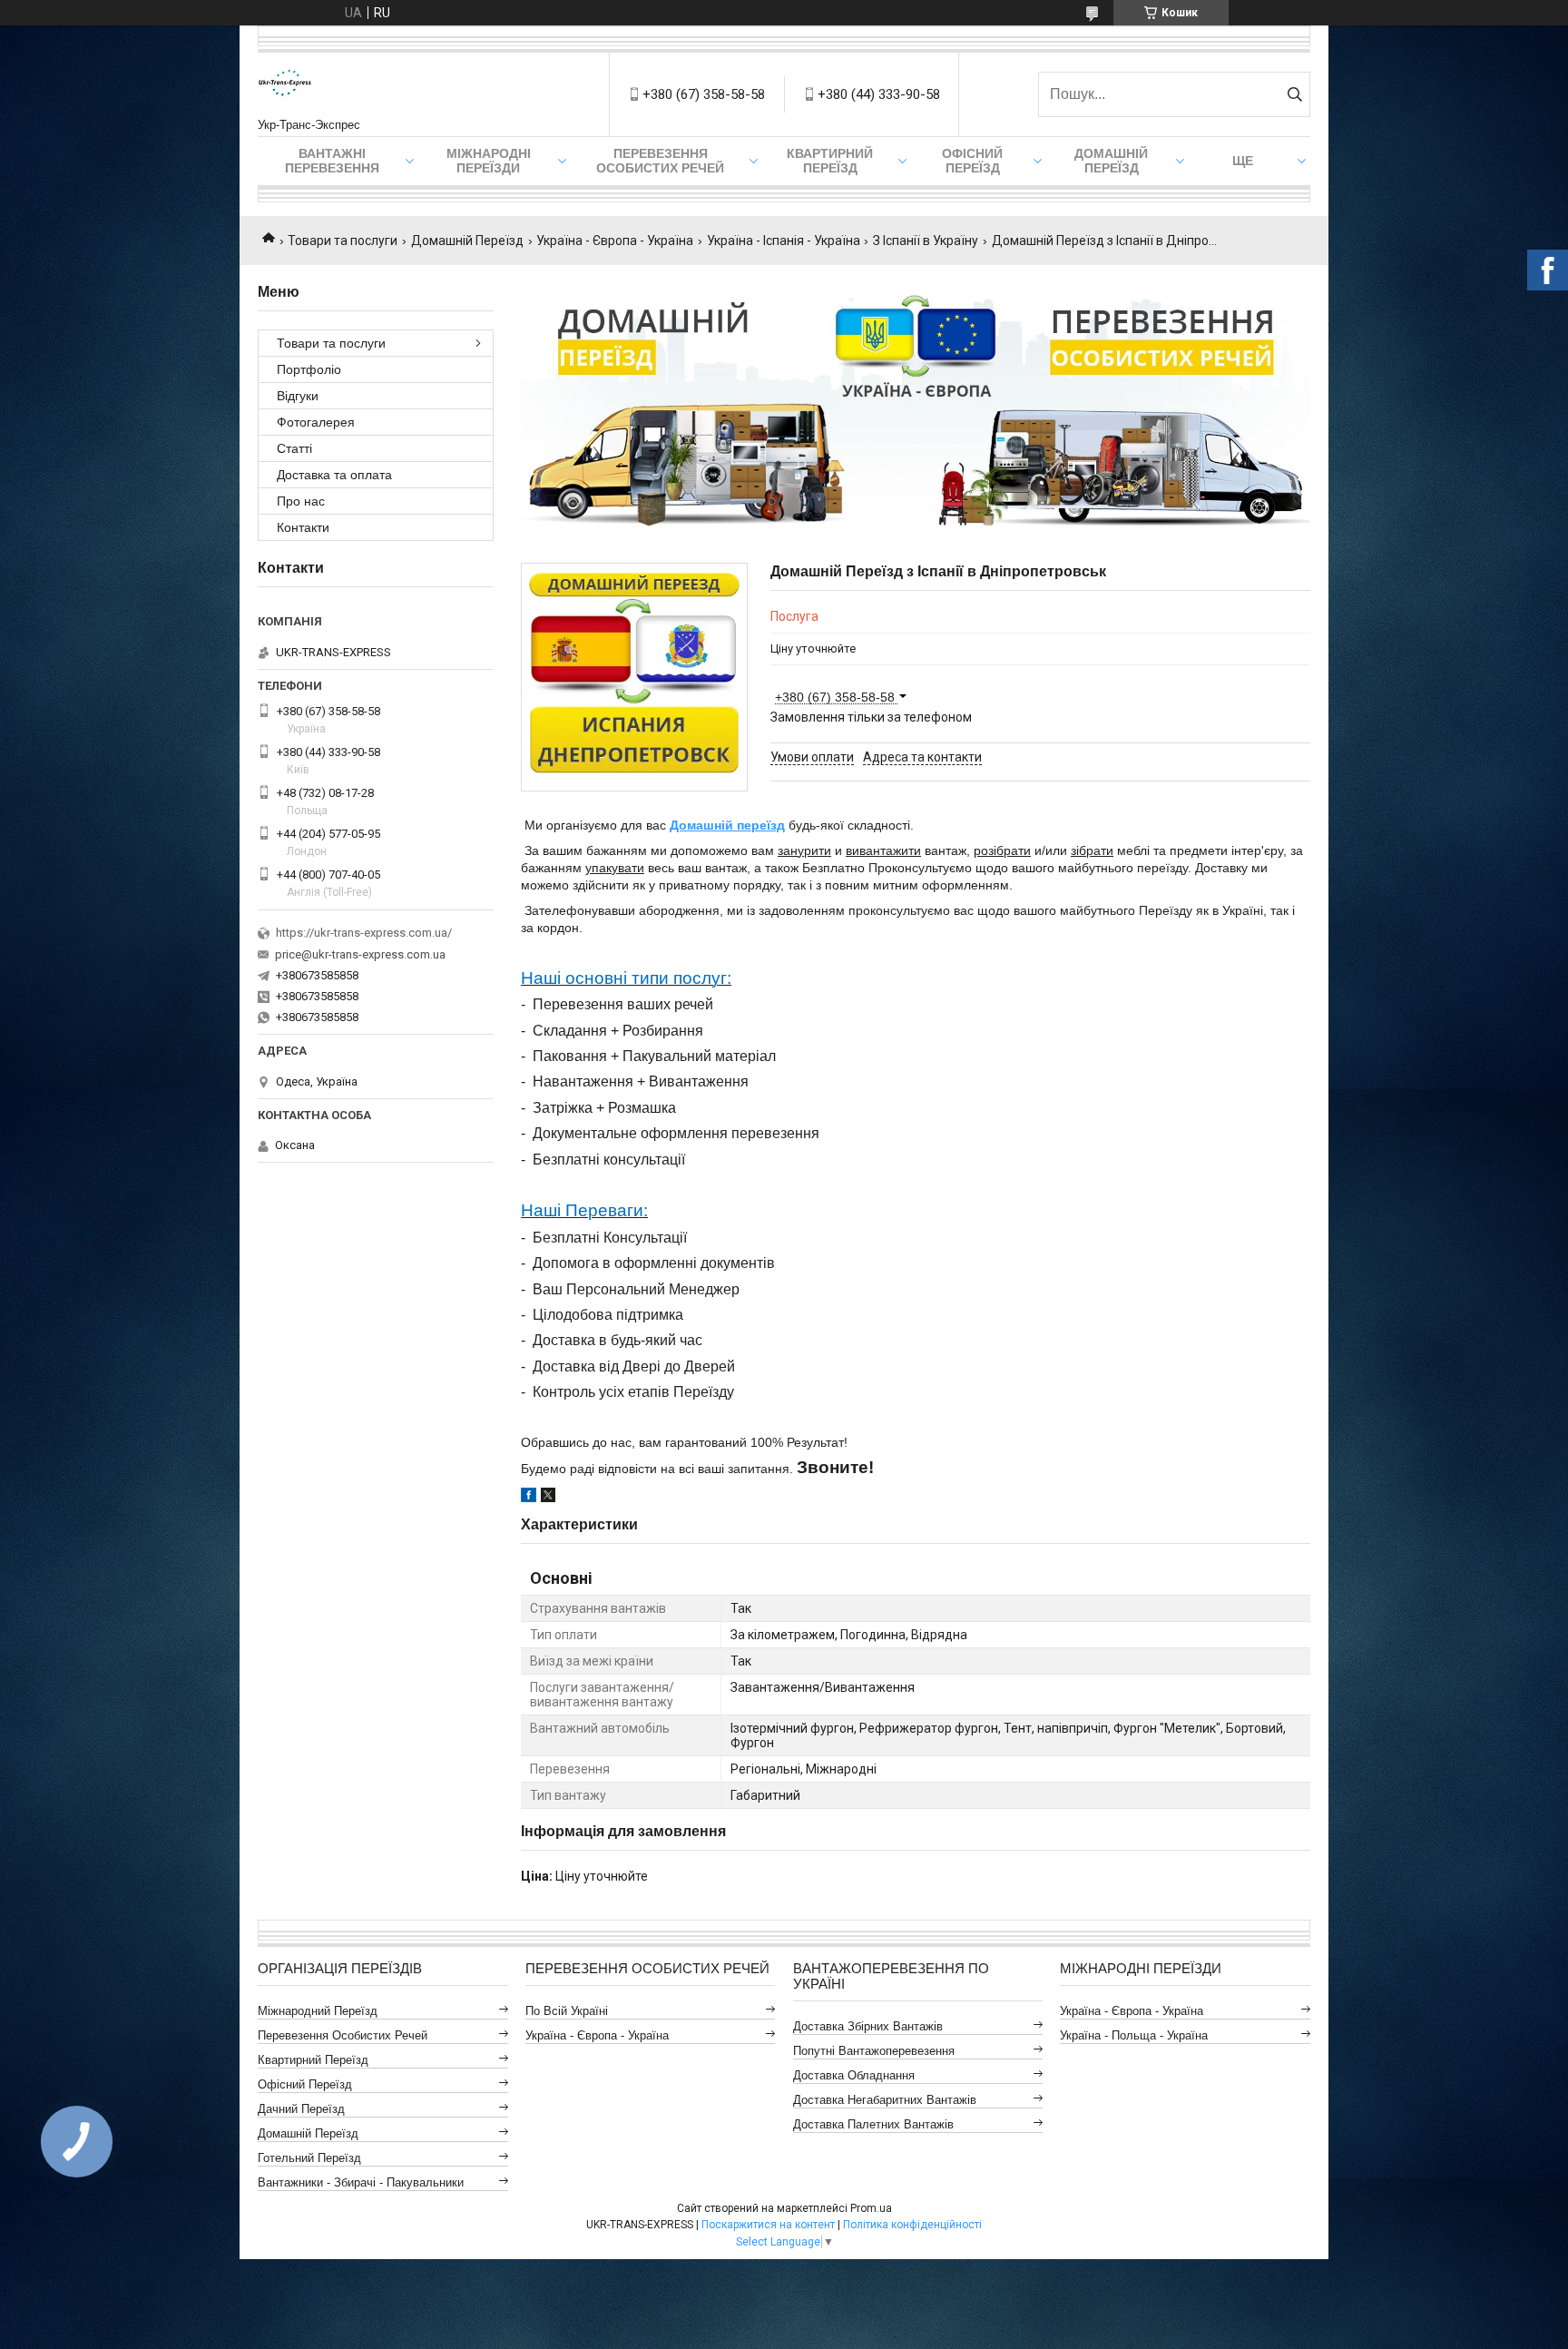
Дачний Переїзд (301, 2109)
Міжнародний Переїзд (318, 2011)
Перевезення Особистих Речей (660, 161)
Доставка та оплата (334, 475)
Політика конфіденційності (912, 2225)
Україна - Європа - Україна (615, 241)
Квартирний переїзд (830, 161)
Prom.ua (871, 2208)
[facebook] (529, 1498)
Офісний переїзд (972, 161)
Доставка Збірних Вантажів (868, 2026)
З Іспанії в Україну (926, 241)
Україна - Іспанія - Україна (784, 241)
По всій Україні (567, 2011)
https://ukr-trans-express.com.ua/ (364, 933)
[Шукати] (1294, 94)
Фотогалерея (316, 422)
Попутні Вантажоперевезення (874, 2051)
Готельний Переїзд (309, 2158)
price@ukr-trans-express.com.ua (360, 954)
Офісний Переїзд (305, 2084)
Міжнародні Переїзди (489, 161)
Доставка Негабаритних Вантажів (885, 2100)
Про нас (301, 501)
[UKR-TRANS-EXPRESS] (285, 85)
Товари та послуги (343, 241)
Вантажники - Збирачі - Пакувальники (361, 2182)
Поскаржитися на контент (768, 2225)
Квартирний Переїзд (313, 2060)
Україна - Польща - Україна (1134, 2035)
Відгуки (298, 396)
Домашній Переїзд (1111, 161)
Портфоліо (309, 369)
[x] (548, 1498)
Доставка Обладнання (854, 2075)
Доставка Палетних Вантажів (873, 2124)
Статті (294, 448)
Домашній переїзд (727, 825)
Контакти (303, 527)
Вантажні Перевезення (332, 161)
